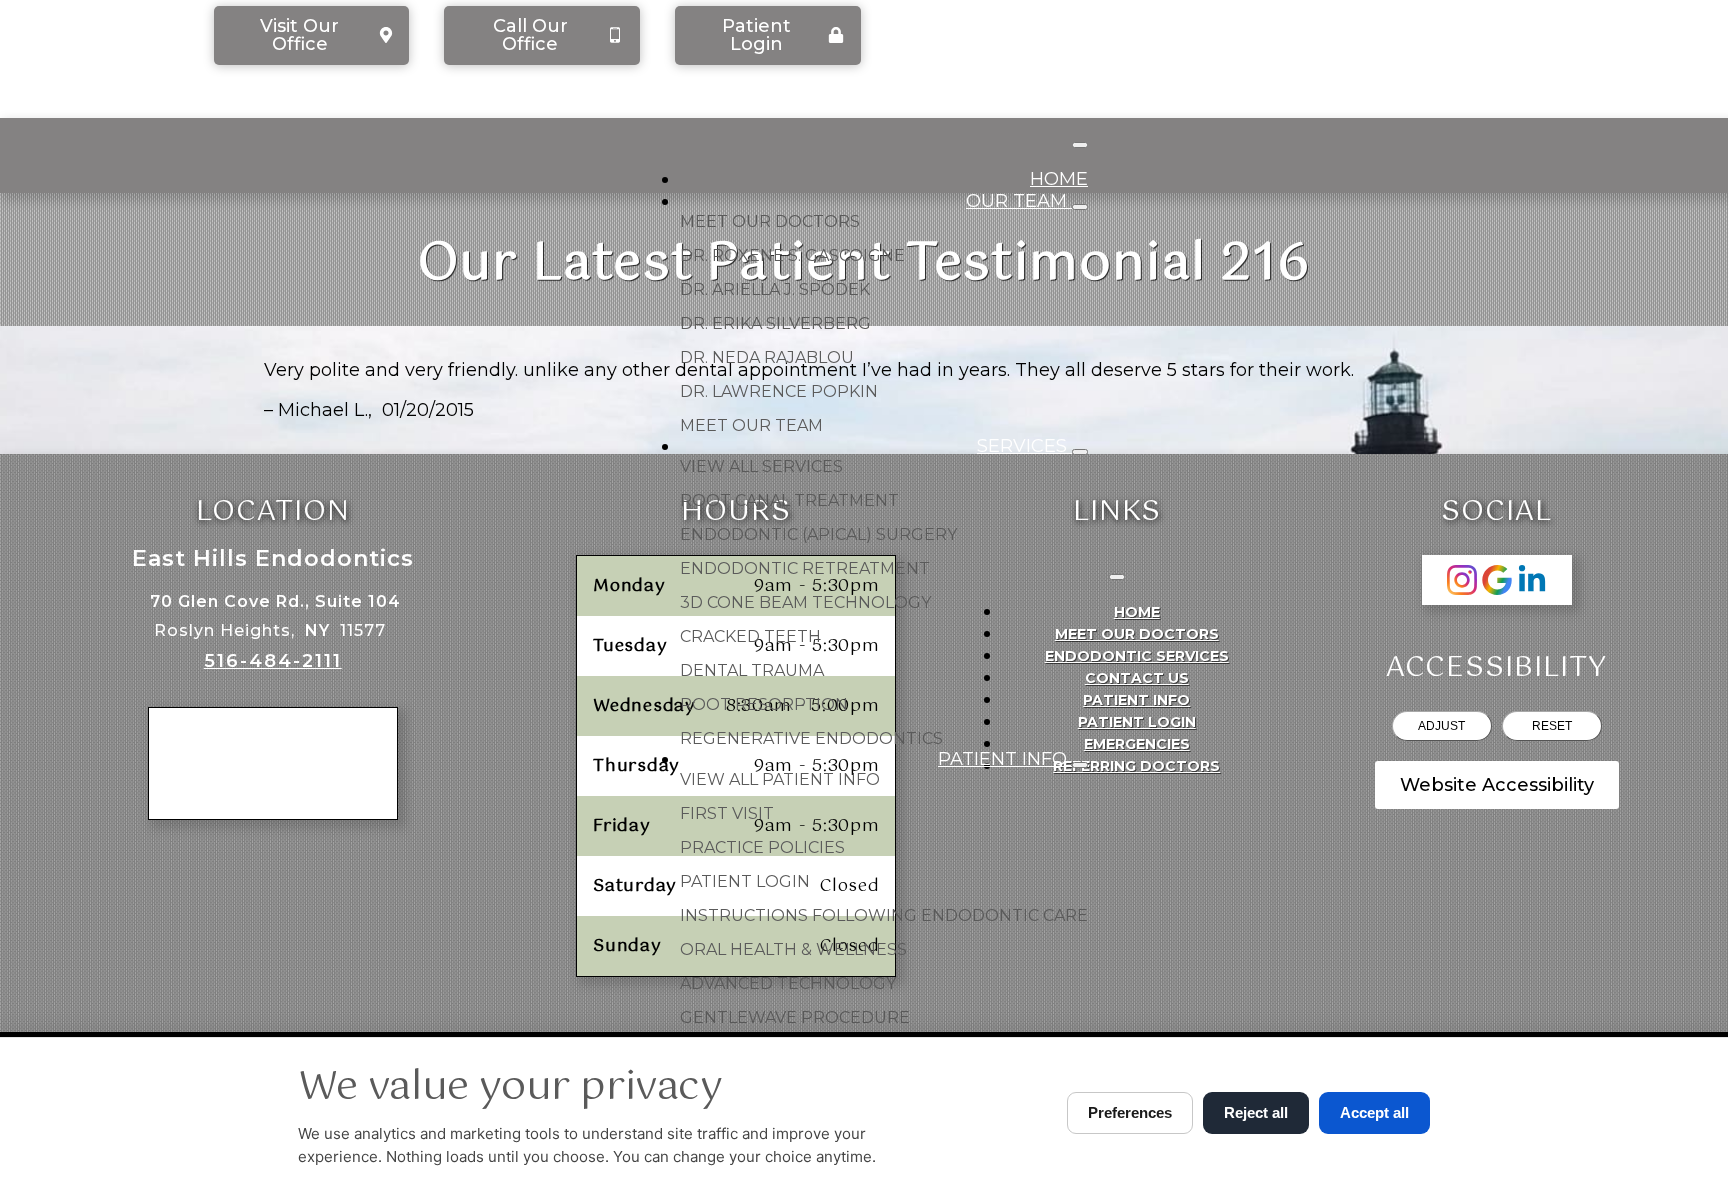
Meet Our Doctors (770, 221)
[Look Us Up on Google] (1497, 580)
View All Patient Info (780, 779)
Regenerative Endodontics (811, 738)
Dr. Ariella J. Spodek (775, 289)
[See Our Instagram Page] (1462, 580)
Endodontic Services (1137, 656)
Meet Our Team (751, 425)
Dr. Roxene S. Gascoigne (792, 255)
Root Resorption (764, 704)
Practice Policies (762, 847)
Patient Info (1005, 759)
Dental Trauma (752, 670)
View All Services (761, 466)
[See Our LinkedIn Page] (1532, 580)
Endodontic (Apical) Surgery (818, 534)
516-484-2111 (273, 661)
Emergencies (1137, 744)
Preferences (1130, 1112)
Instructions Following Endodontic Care (884, 915)
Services (1024, 446)
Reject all (1256, 1112)
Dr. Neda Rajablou (767, 357)
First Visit (727, 813)
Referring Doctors (1136, 766)
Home (1059, 179)
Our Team (1019, 201)
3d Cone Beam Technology (805, 602)
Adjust (1441, 726)
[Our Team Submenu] (1080, 207)
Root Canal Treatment (789, 500)
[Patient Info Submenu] (1080, 765)
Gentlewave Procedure (795, 1017)
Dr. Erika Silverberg (775, 323)
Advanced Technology (788, 983)
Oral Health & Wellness (793, 949)
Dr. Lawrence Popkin (779, 391)
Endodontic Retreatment (805, 568)
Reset (1552, 726)
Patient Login (745, 881)
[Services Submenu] (1080, 452)
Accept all (1374, 1112)
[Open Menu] (1080, 145)
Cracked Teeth (750, 636)
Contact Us (1137, 678)
